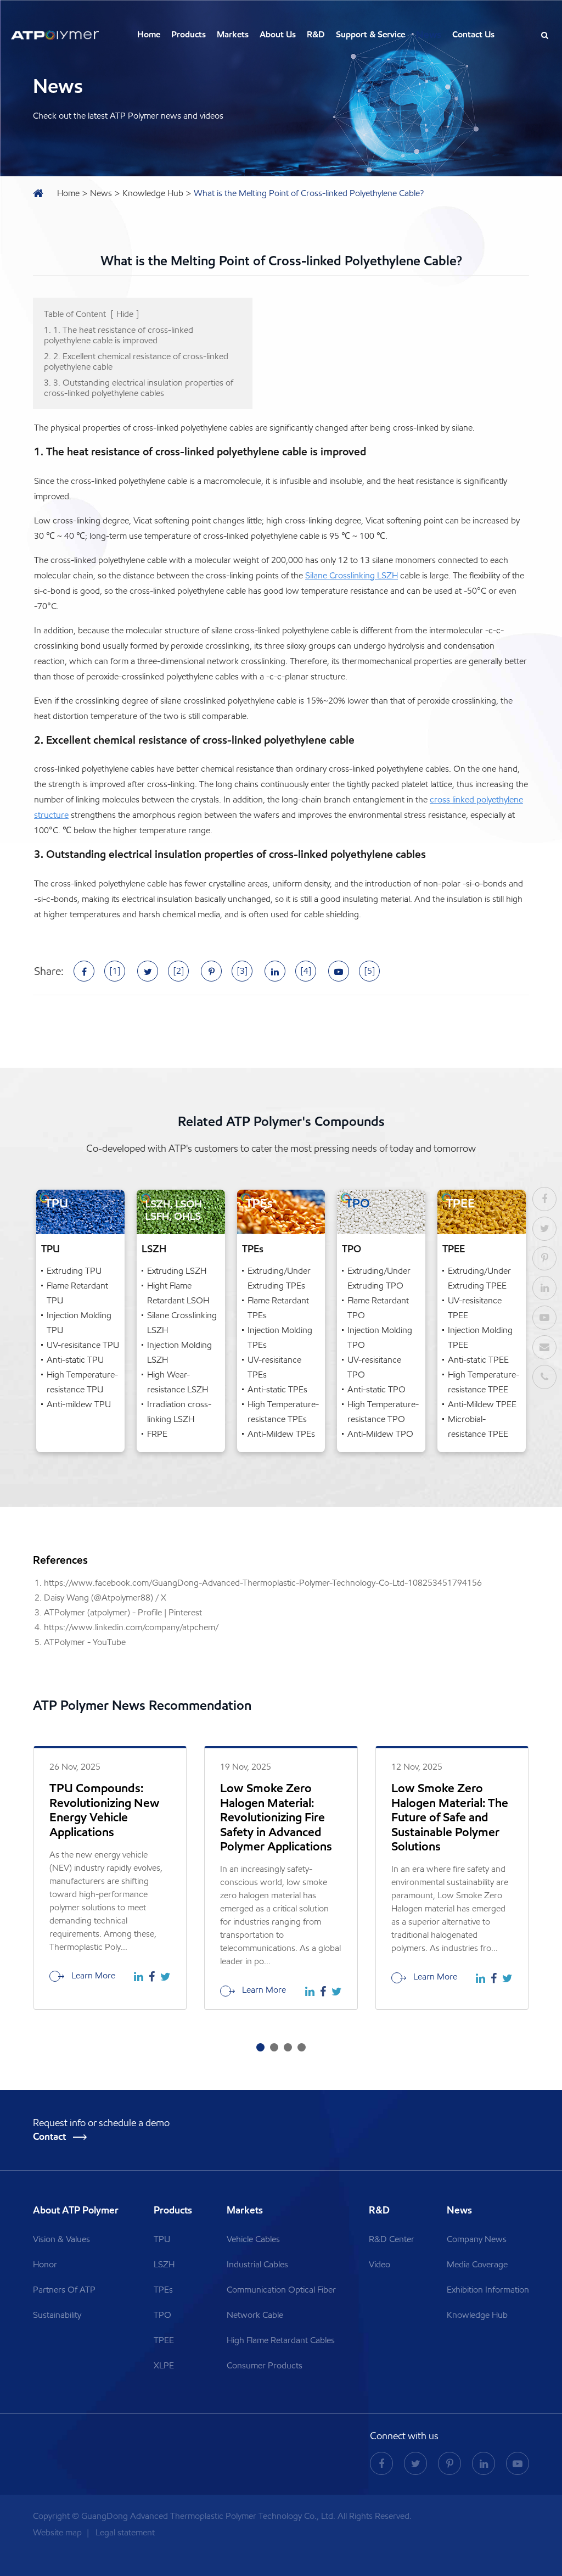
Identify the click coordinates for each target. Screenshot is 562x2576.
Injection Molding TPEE (480, 1337)
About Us (278, 34)
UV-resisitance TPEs (274, 1367)
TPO (352, 1249)
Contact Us (473, 34)
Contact (50, 2137)
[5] (370, 971)
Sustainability (57, 2315)
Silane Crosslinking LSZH (352, 575)
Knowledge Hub (153, 193)
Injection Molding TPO (380, 1337)
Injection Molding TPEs (280, 1337)
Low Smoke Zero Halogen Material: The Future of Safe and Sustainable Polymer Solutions (450, 1817)
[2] (179, 971)
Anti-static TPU (75, 1360)
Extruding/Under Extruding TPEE (479, 1278)
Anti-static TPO (376, 1389)
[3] (242, 971)
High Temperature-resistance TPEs (283, 1412)
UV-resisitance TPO (374, 1367)
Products (189, 34)
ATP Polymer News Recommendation (142, 1705)
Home (149, 34)
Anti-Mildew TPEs (281, 1434)
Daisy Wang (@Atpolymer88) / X (105, 1598)
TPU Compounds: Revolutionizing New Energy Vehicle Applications (105, 1810)
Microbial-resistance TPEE (478, 1426)
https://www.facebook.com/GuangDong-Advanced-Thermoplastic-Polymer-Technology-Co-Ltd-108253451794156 (263, 1583)
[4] (306, 971)
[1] (115, 971)
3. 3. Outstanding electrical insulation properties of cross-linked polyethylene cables (139, 388)
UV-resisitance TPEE (475, 1308)
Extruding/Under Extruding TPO (379, 1278)
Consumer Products (265, 2365)
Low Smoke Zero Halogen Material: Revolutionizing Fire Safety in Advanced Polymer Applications (276, 1817)
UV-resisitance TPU (83, 1345)
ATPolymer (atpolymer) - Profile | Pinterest (123, 1612)
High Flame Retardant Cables (281, 2340)
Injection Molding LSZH (179, 1352)
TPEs (253, 1249)
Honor (45, 2264)
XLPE (164, 2365)
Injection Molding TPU (79, 1323)
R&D (316, 34)
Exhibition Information (488, 2290)
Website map (58, 2532)
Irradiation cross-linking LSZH (179, 1412)
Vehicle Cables (253, 2239)
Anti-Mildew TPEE (482, 1404)
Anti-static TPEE (478, 1360)
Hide (125, 314)
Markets (233, 34)
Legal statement (125, 2532)
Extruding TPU (74, 1271)
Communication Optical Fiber (281, 2290)
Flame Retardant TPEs (278, 1308)
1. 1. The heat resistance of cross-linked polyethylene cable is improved (119, 335)
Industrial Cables (257, 2264)
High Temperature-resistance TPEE (484, 1382)
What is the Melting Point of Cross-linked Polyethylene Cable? (309, 193)
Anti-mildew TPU (79, 1404)
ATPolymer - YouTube (85, 1642)
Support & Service (370, 34)
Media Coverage (477, 2264)
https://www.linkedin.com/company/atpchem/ (131, 1627)
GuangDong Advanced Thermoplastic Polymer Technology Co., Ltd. (208, 2516)
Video (380, 2264)
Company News (477, 2239)
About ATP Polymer (77, 2210)
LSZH (154, 1249)
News (429, 35)
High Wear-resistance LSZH (178, 1382)
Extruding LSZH (177, 1271)
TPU (50, 1249)
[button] (260, 2047)
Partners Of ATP (64, 2290)
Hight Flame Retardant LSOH (178, 1293)
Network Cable (255, 2315)
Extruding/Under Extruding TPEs (279, 1278)
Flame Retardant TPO (378, 1308)
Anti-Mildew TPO (380, 1434)
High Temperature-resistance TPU (82, 1382)
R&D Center (392, 2239)
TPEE (454, 1249)
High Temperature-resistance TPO (383, 1412)
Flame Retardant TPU (77, 1293)
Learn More (92, 1975)
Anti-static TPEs (277, 1389)
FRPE (157, 1434)
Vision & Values (61, 2239)
